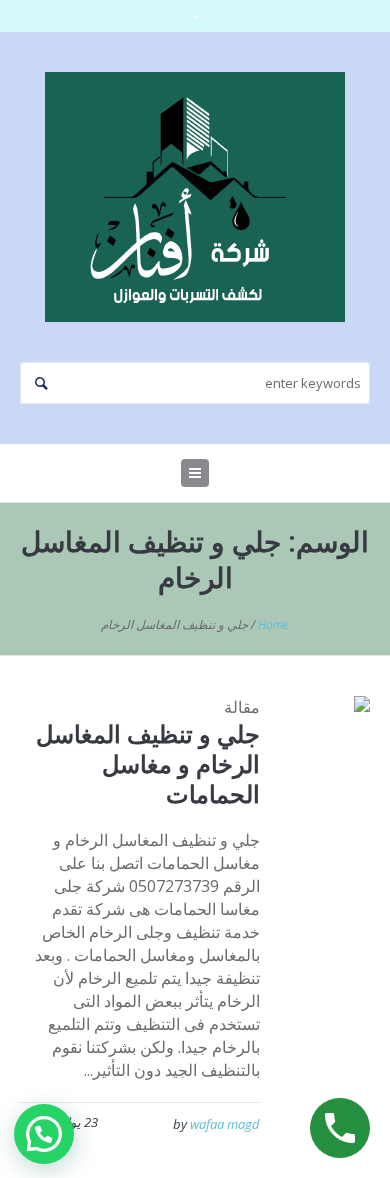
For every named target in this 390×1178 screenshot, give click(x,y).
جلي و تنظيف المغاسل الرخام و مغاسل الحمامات (148, 763)
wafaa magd (225, 1124)
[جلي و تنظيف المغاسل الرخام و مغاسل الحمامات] (330, 736)
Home (273, 624)
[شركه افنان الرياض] (195, 197)
